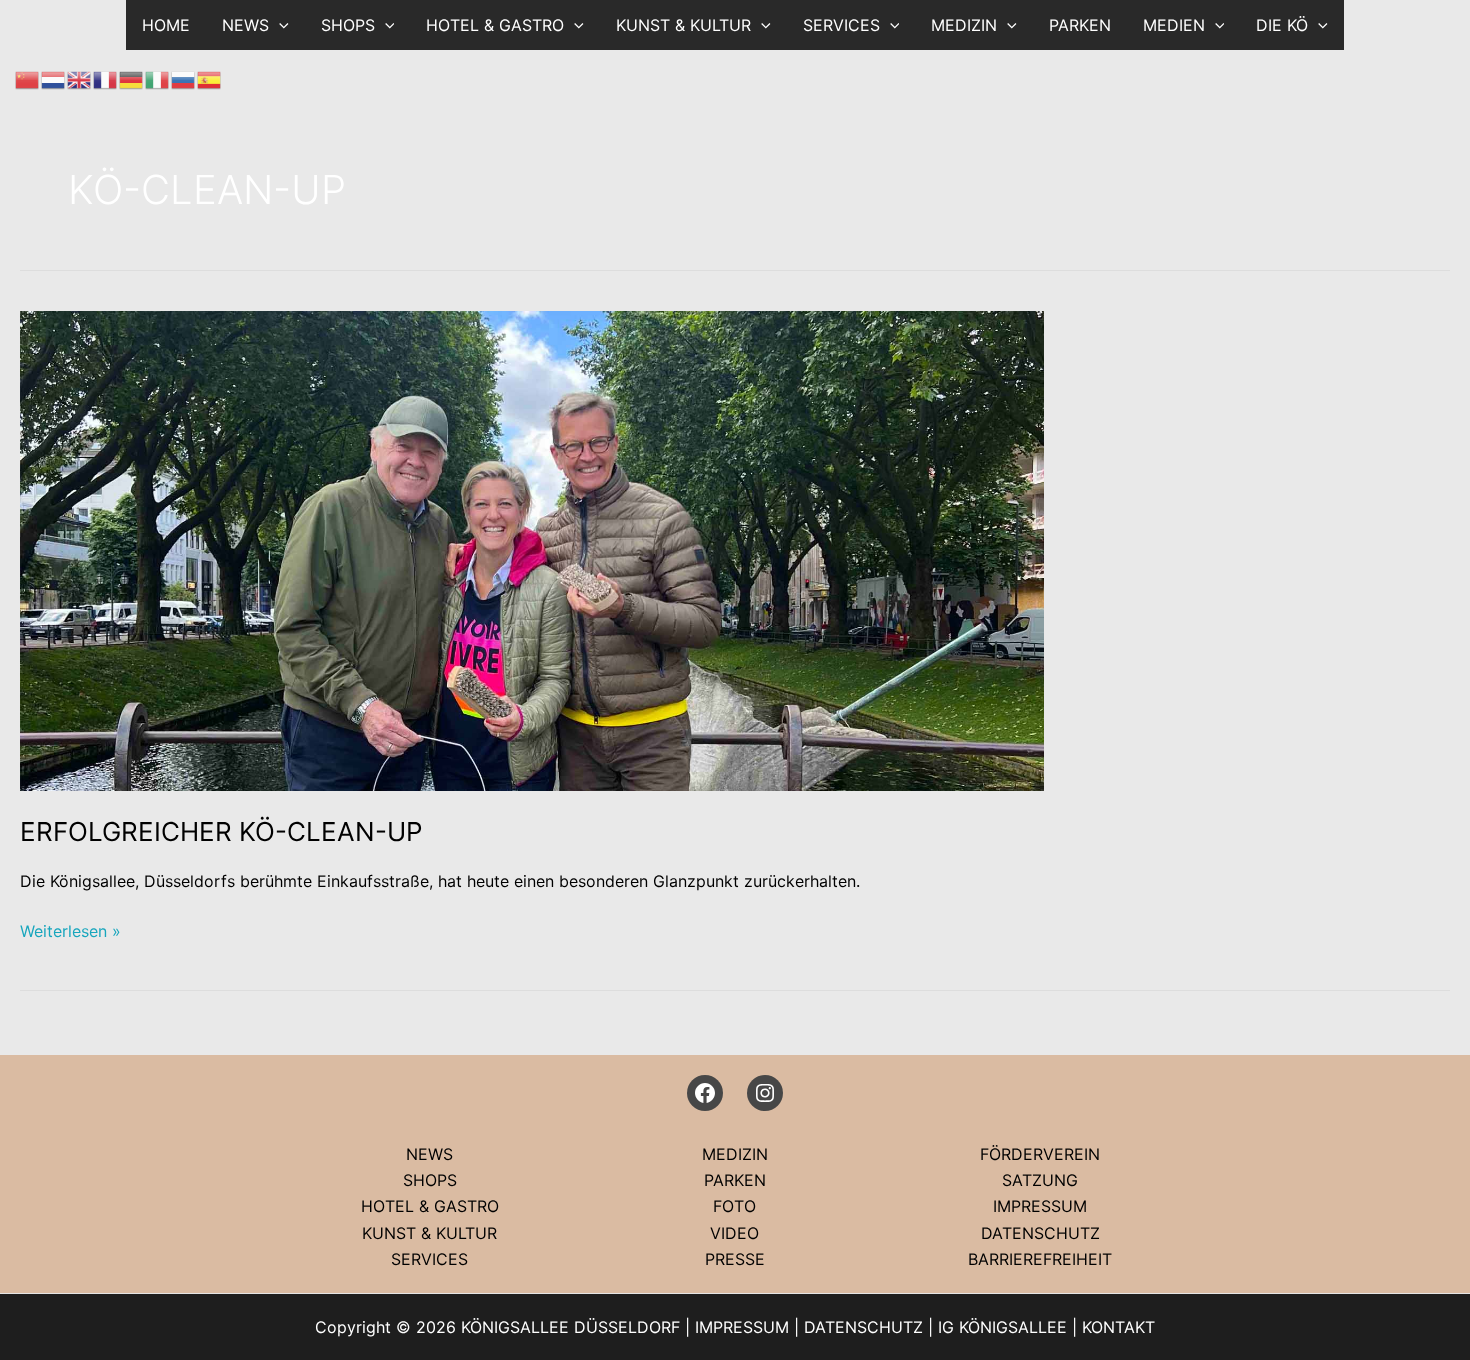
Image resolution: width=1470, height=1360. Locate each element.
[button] (279, 25)
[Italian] (158, 78)
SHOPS (348, 25)
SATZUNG (1040, 1180)
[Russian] (184, 78)
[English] (80, 78)
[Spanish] (210, 78)
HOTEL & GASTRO (495, 25)
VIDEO (734, 1233)
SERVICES (841, 25)
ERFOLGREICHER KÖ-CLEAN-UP (221, 831)
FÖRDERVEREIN (1040, 1154)
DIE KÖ (1282, 25)
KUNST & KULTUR (683, 25)
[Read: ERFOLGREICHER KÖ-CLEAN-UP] (532, 549)
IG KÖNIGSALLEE (1002, 1327)
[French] (106, 78)
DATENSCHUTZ (1040, 1233)
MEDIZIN (964, 25)
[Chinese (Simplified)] (28, 78)
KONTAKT (1118, 1327)
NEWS (429, 1154)
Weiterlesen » (70, 932)
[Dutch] (54, 78)
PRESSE (735, 1259)
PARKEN (1080, 25)
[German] (132, 78)
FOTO (734, 1206)
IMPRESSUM (1040, 1206)
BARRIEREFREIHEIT (1040, 1259)
